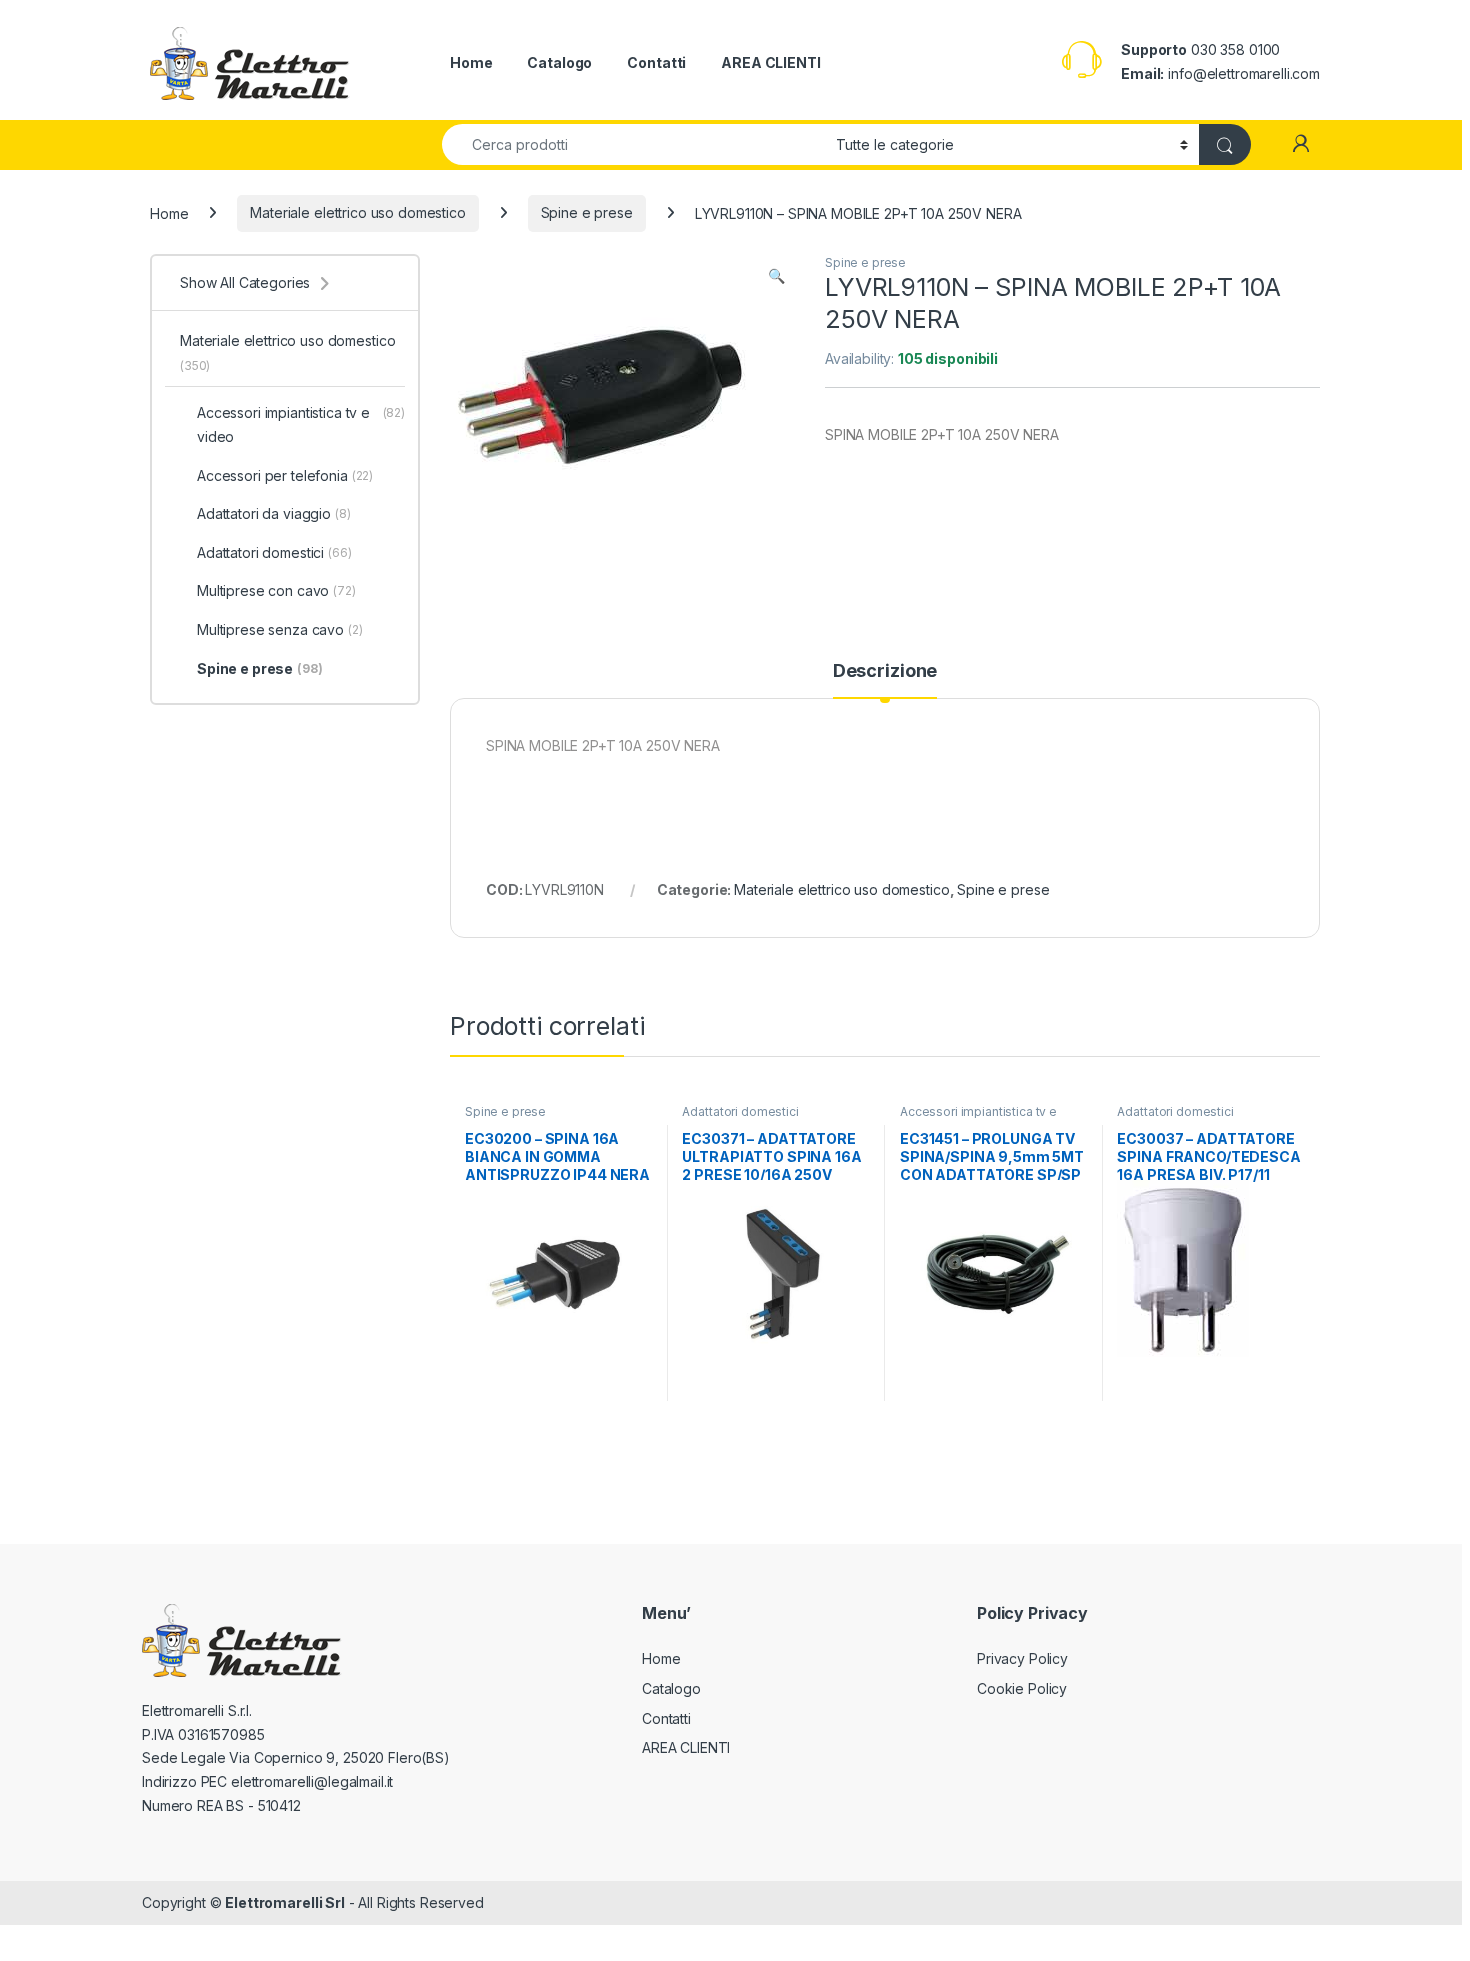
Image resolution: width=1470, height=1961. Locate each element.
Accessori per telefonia (285, 475)
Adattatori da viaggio (274, 513)
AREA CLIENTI (770, 62)
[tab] (885, 680)
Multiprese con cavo (276, 590)
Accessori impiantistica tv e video (978, 1118)
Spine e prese (587, 212)
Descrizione (885, 671)
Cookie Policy (1022, 1688)
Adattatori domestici (740, 1111)
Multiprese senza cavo (280, 629)
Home (471, 62)
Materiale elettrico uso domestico (357, 212)
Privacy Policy (1022, 1658)
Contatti (656, 62)
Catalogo (559, 62)
